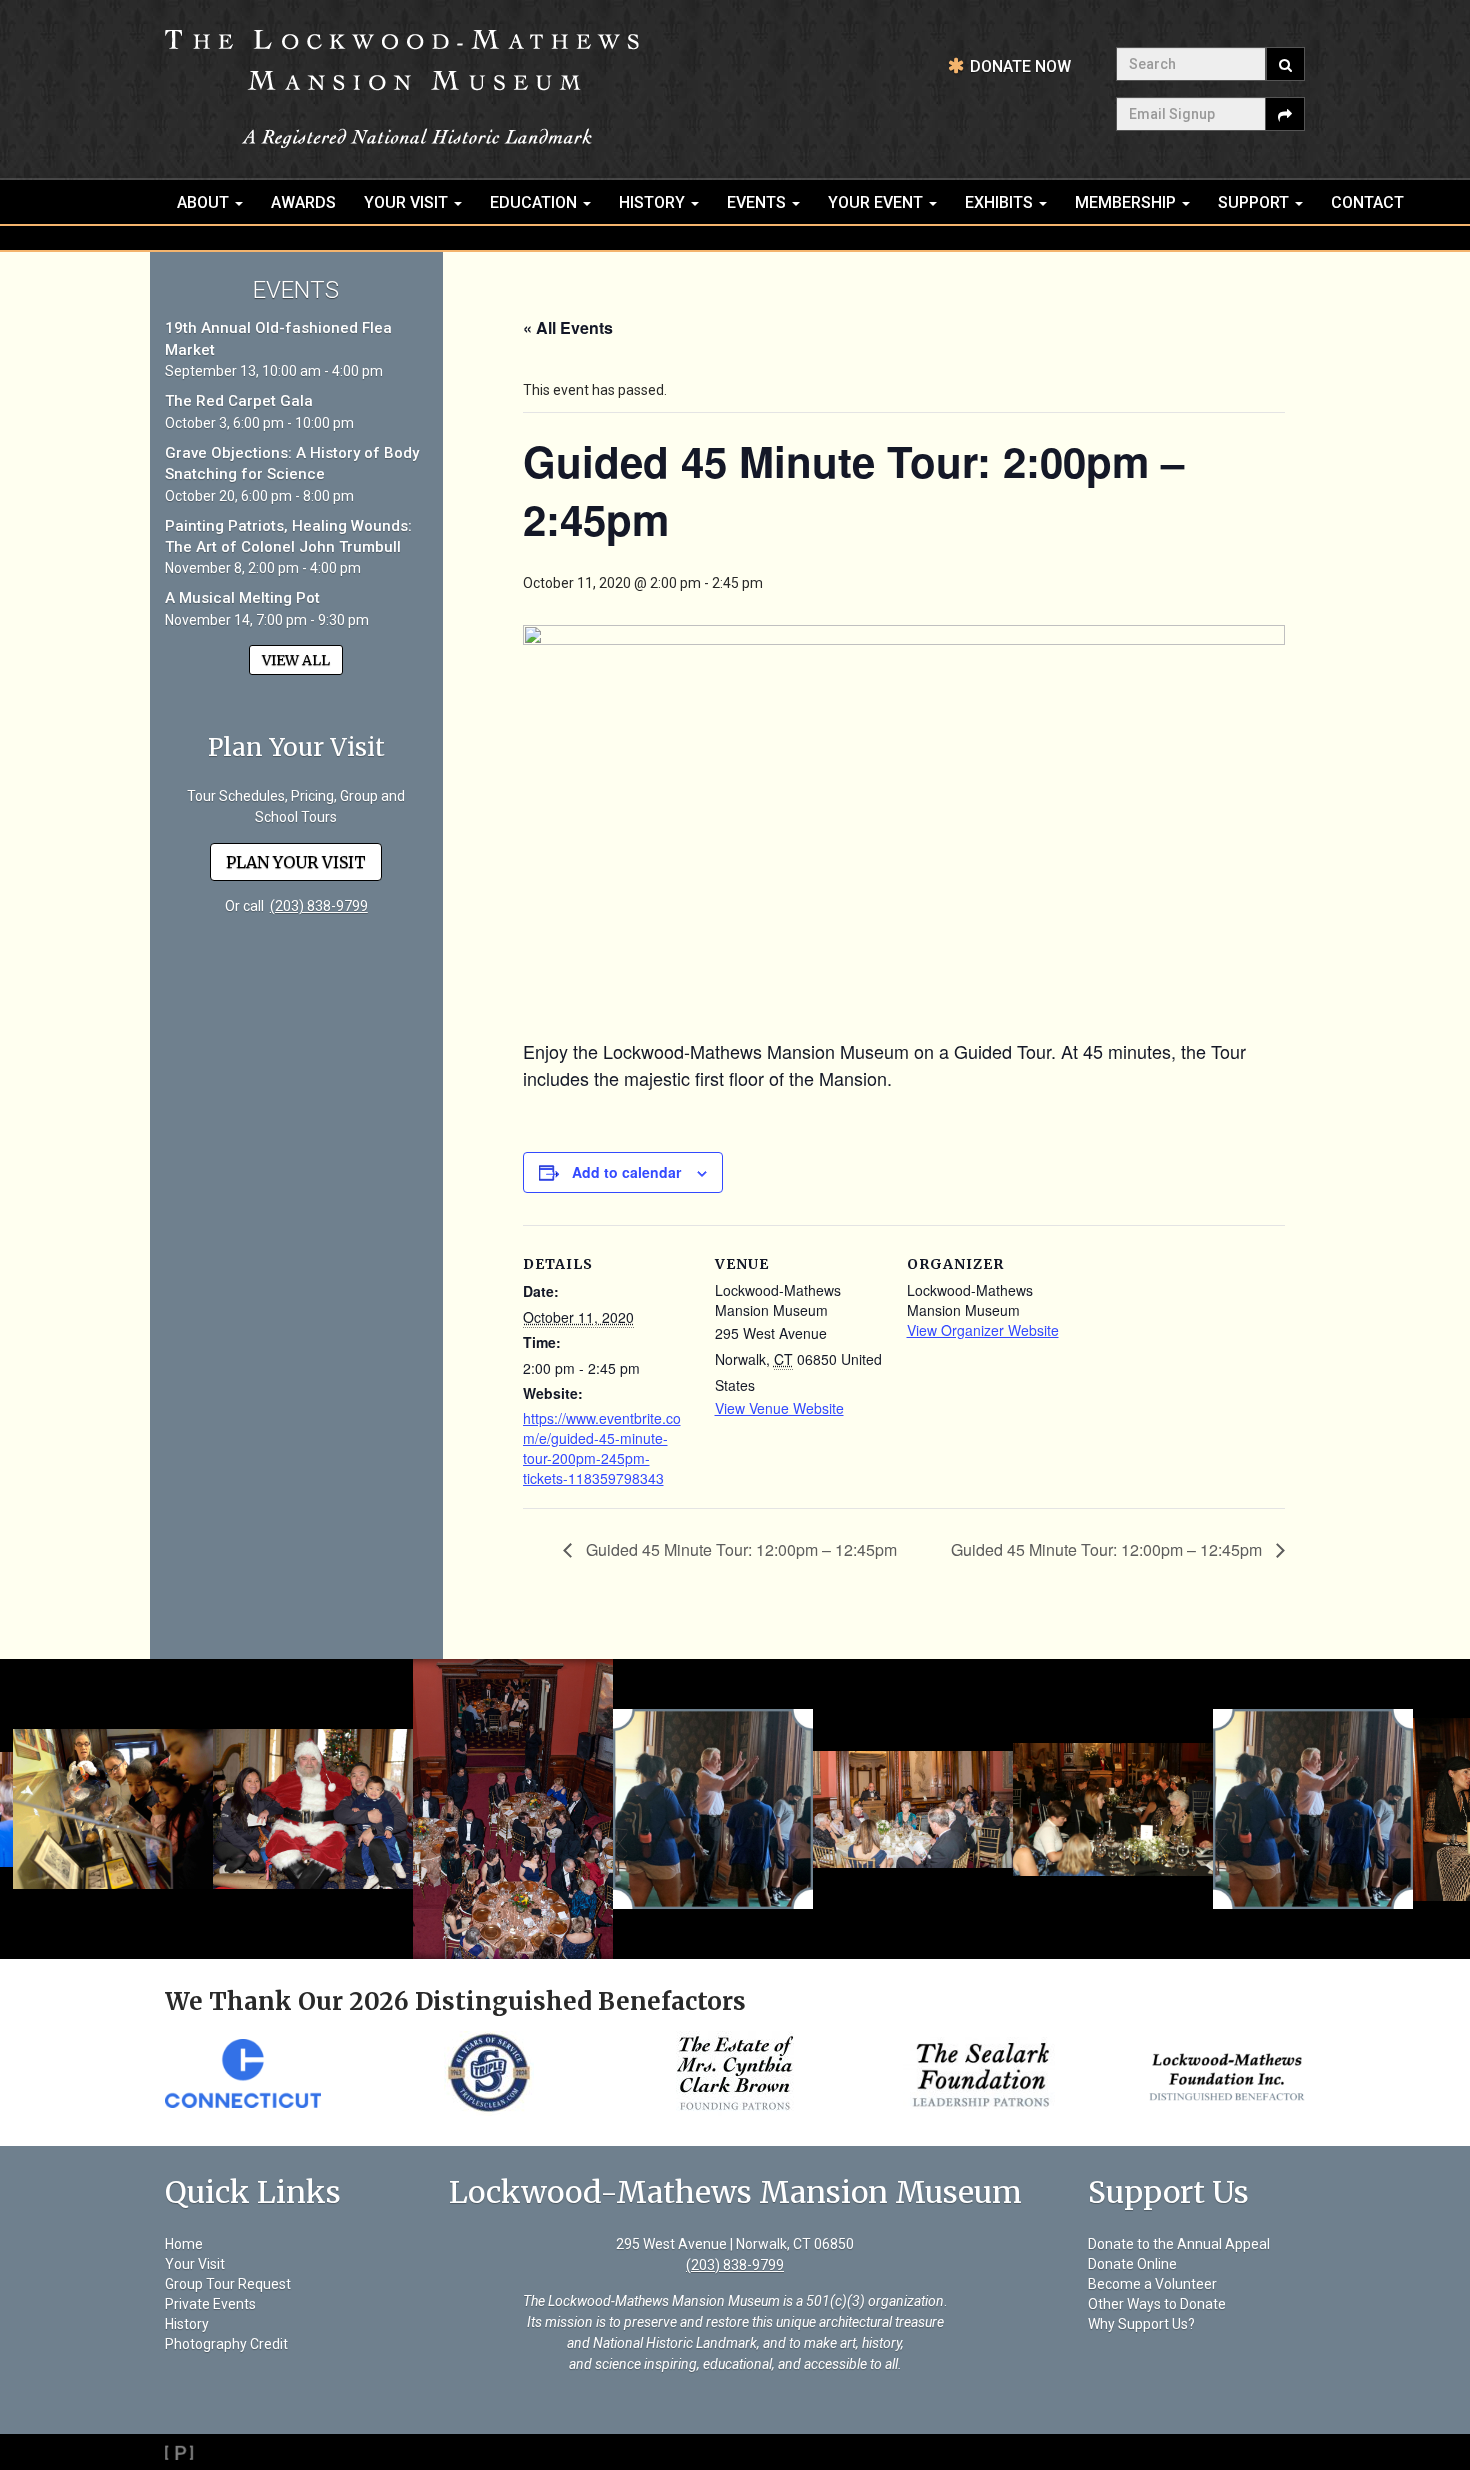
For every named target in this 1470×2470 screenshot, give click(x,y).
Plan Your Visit (296, 862)
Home (184, 2244)
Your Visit (408, 202)
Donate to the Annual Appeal (1179, 2244)
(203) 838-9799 (319, 906)
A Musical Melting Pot (242, 598)
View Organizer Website (983, 1330)
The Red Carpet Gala (239, 401)
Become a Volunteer (1152, 2284)
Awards (303, 202)
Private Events (210, 2304)
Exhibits (1001, 202)
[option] (247, 2073)
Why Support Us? (1141, 2324)
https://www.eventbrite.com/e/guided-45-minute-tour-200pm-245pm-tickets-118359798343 (602, 1448)
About (205, 202)
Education (535, 202)
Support (1255, 202)
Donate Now (1020, 66)
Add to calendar (626, 1172)
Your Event (877, 202)
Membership (1127, 202)
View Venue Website (779, 1408)
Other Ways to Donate (1157, 2304)
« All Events (568, 327)
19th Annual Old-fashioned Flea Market (278, 338)
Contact (1367, 202)
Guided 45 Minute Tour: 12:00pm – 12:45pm (739, 1549)
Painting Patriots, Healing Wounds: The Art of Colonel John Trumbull (288, 536)
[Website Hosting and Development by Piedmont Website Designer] (735, 2452)
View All (296, 660)
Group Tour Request (228, 2284)
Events (758, 202)
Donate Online (1132, 2264)
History (654, 202)
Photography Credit (226, 2344)
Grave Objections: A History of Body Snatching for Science (292, 463)
